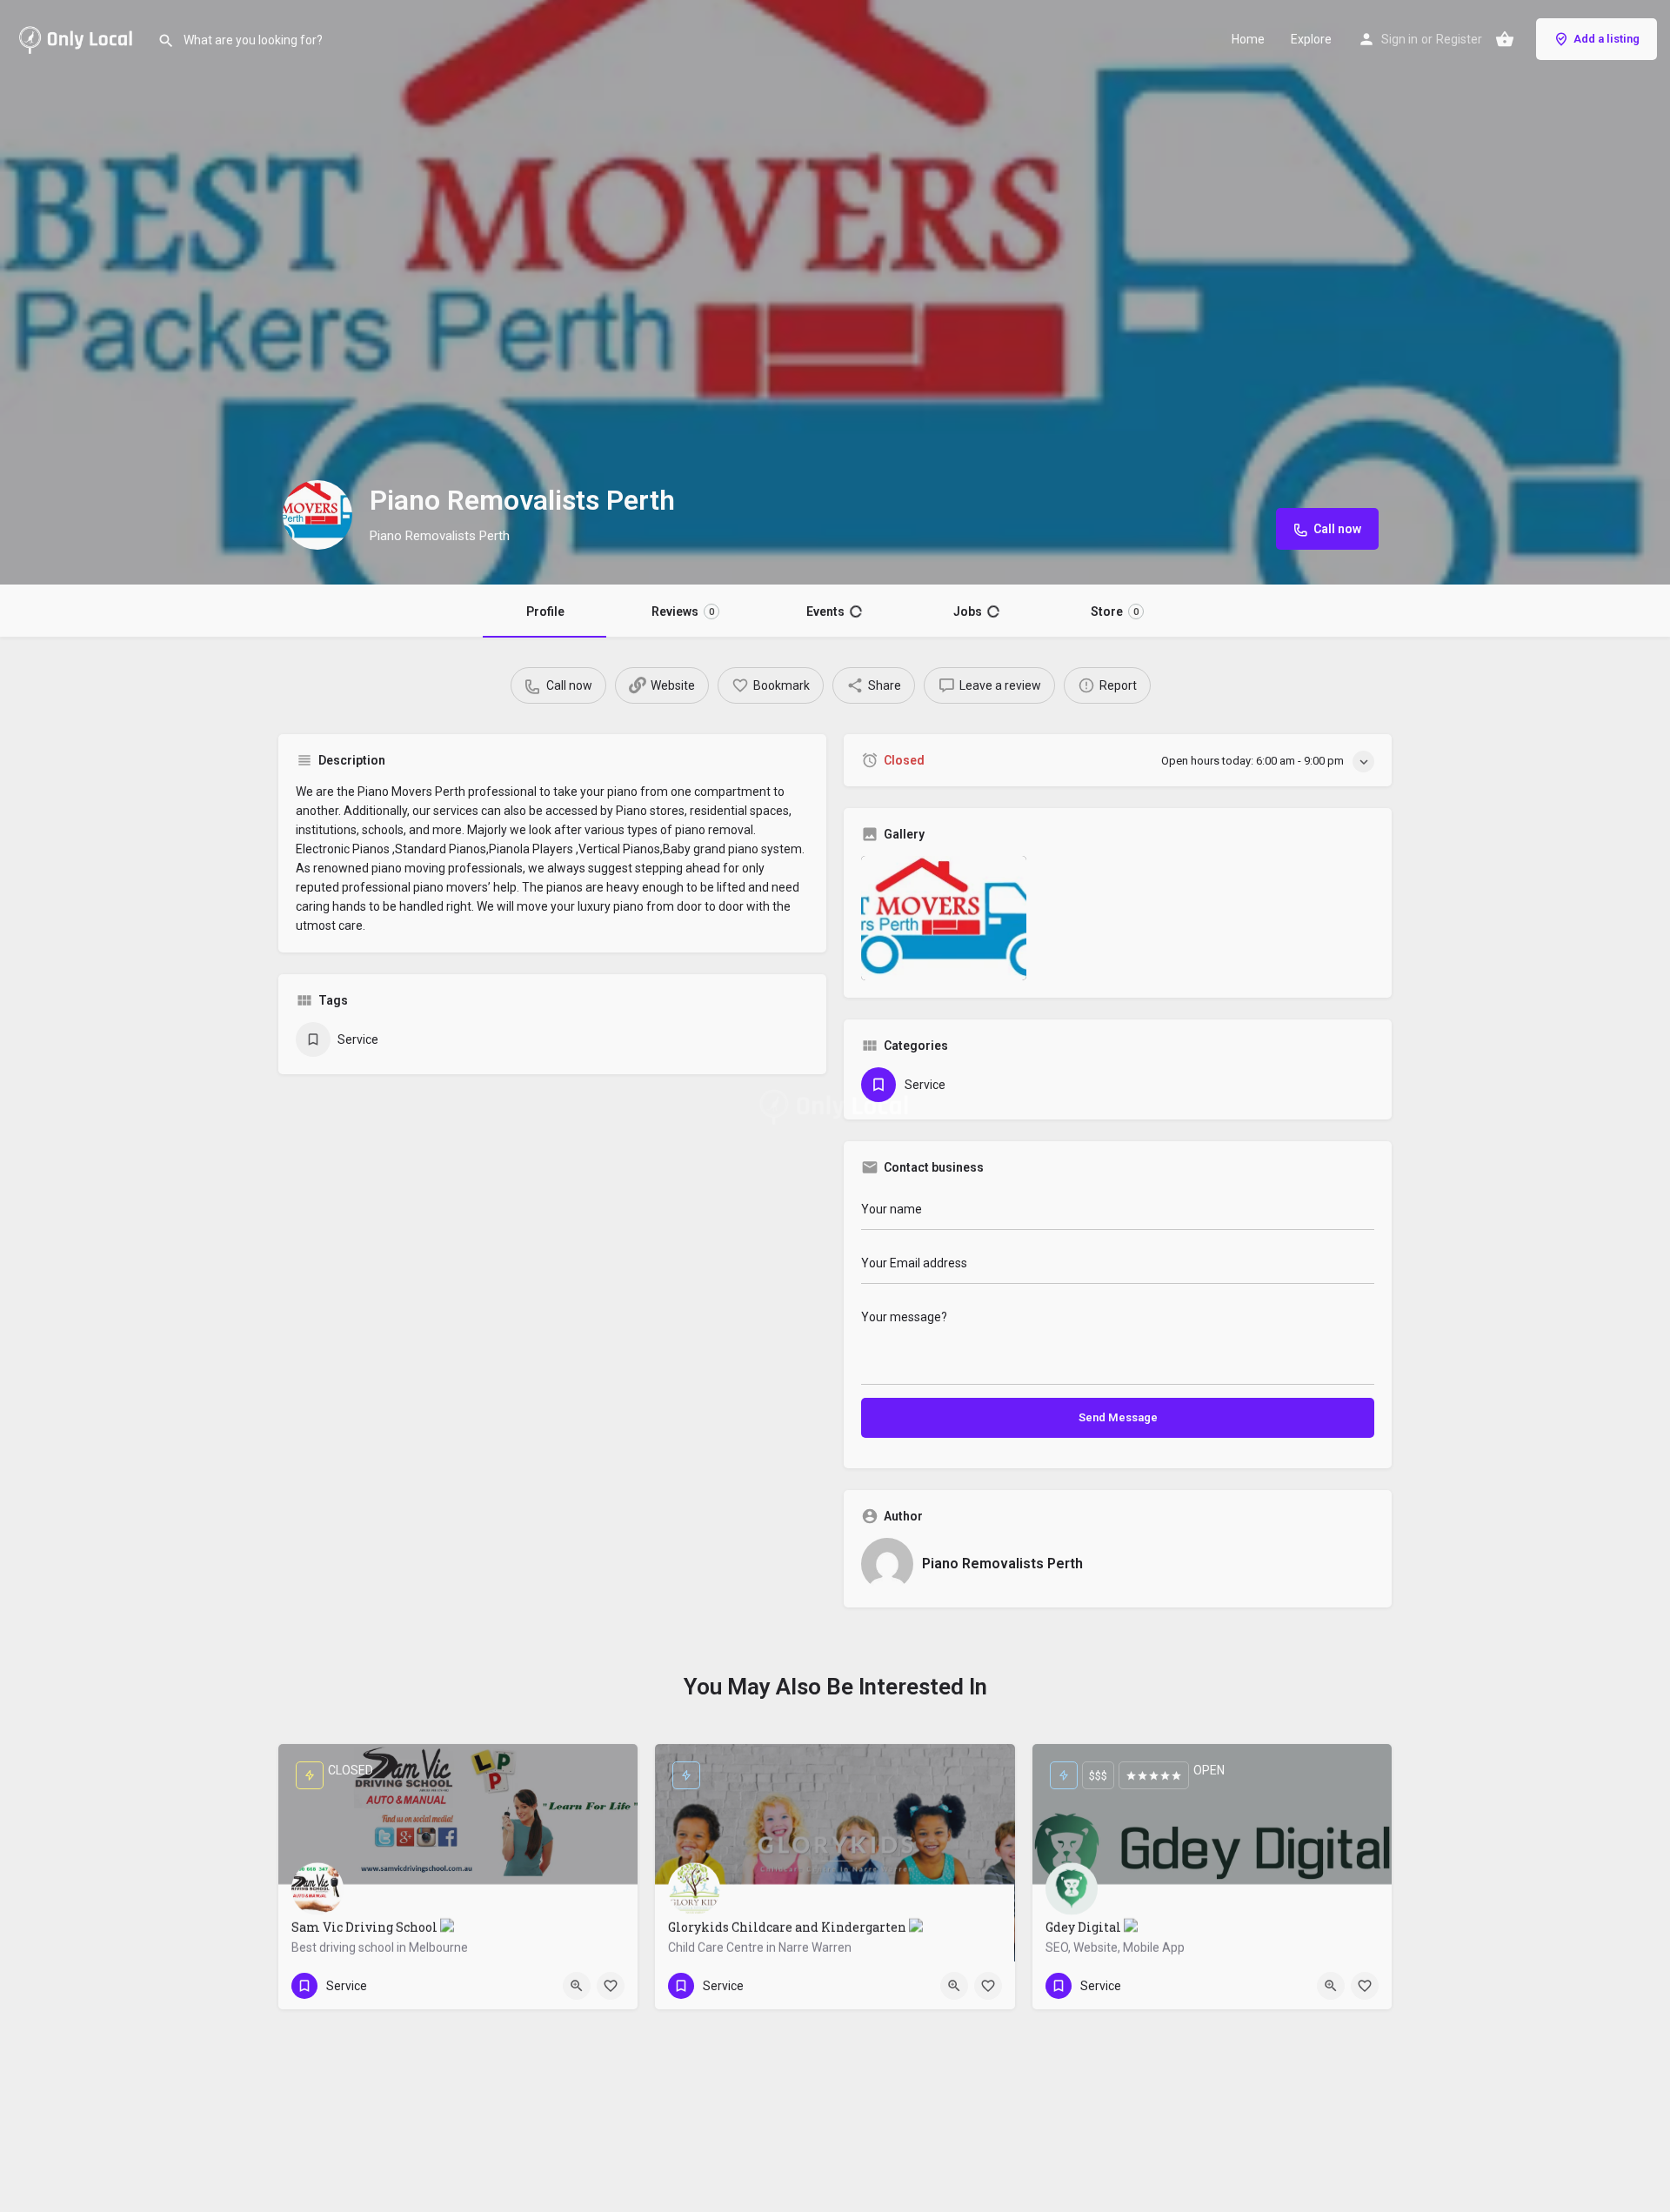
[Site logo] (79, 37)
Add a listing (1607, 39)
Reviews (684, 611)
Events (834, 611)
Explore (1311, 39)
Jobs (975, 611)
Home (1248, 39)
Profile (546, 611)
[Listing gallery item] (944, 918)
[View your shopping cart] (1505, 39)
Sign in (1399, 39)
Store (1114, 611)
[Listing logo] (317, 515)
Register (1459, 39)
